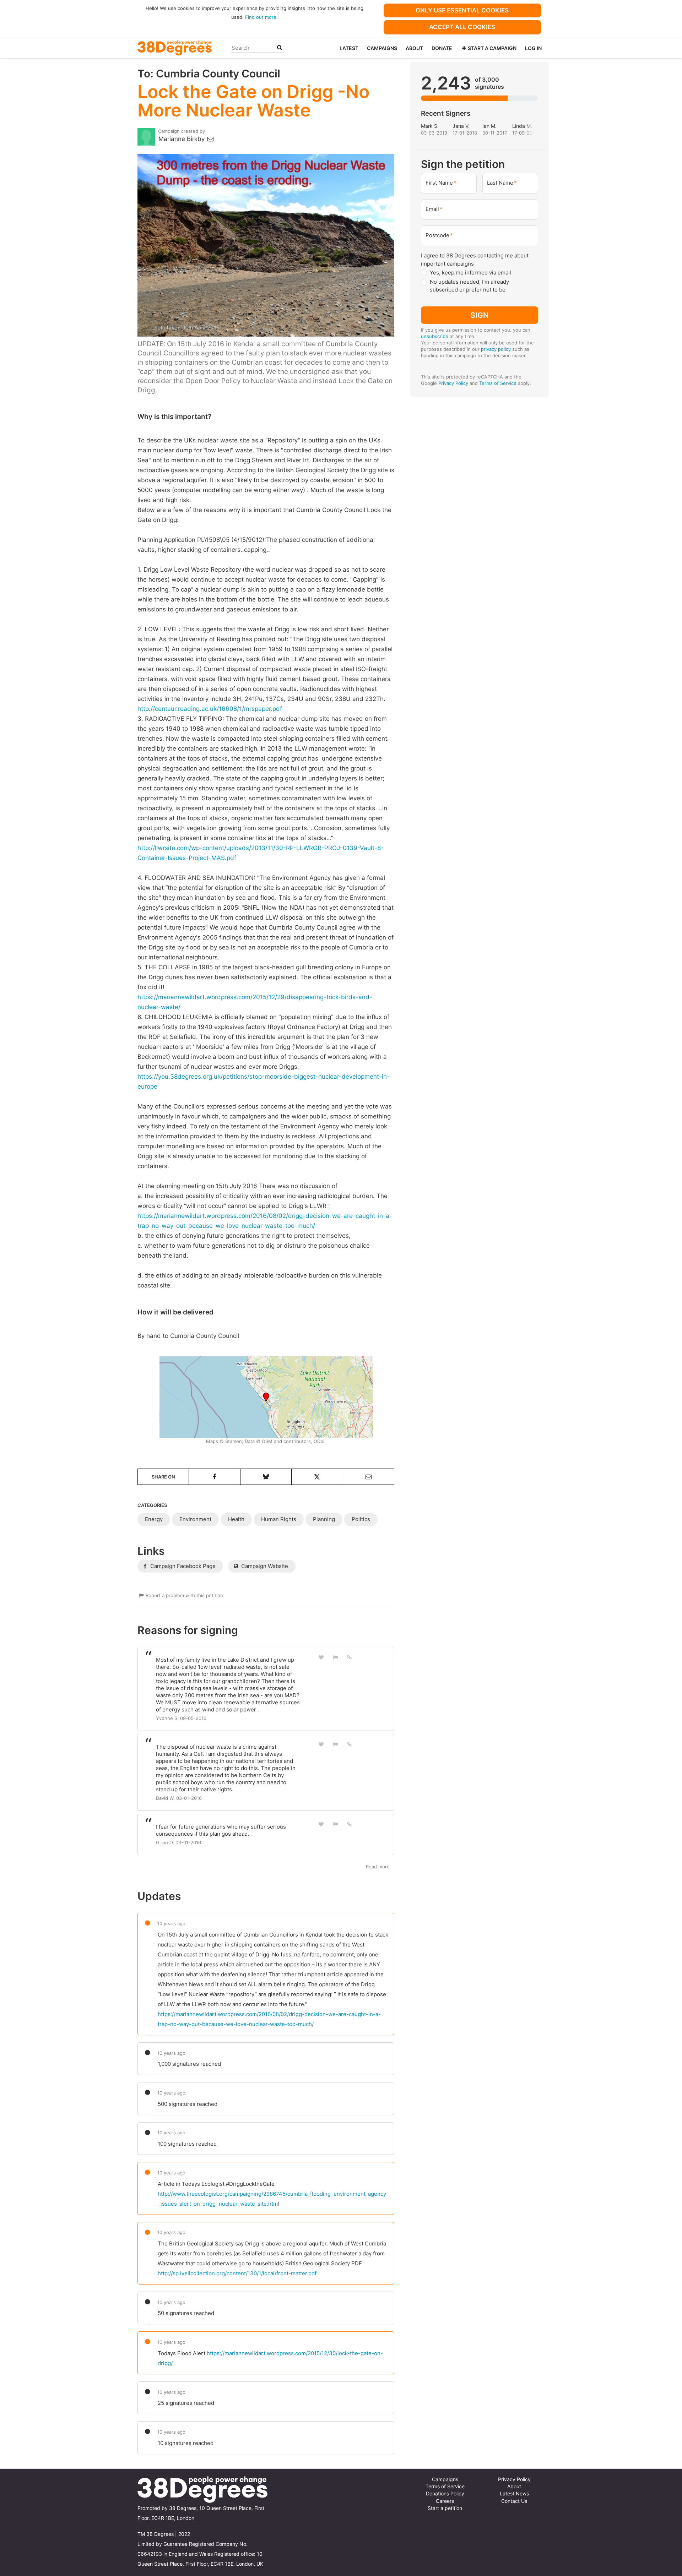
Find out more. (261, 17)
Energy (154, 1519)
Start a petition (445, 2508)
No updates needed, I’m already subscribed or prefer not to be (469, 286)
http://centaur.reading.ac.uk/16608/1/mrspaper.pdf (210, 709)
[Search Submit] (280, 48)
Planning (324, 1519)
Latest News (514, 2494)
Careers (445, 2501)
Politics (361, 1519)
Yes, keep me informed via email (470, 273)
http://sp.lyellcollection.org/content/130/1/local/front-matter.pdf (237, 2273)
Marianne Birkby (182, 139)
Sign (480, 315)
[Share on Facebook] (214, 1477)
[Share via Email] (369, 1477)
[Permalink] (350, 1657)
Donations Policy (445, 2494)
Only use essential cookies (462, 10)
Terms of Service (498, 383)
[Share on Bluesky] (266, 1477)
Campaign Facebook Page (182, 1566)
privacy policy (496, 349)
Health (236, 1519)
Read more (378, 1867)
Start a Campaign (492, 48)
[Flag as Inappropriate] (335, 1657)
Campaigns (382, 48)
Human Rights (279, 1519)
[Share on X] (317, 1477)
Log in (533, 48)
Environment (195, 1519)
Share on (163, 1477)
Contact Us (514, 2501)
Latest (349, 48)
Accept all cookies (462, 27)
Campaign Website (264, 1566)
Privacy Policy (453, 383)
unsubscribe (435, 336)
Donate (442, 48)
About (414, 48)
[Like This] (321, 1657)
